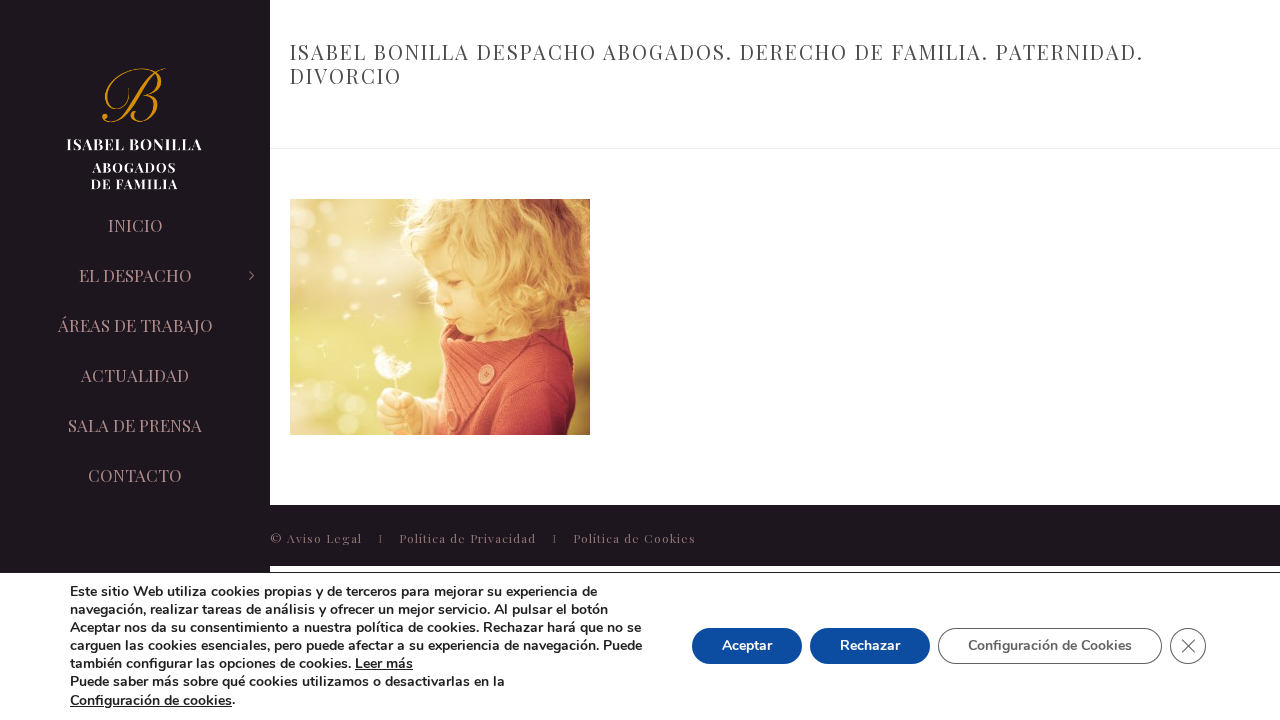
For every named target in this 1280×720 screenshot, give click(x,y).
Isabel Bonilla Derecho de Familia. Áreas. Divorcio (529, 118)
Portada (311, 118)
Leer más (384, 663)
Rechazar (870, 646)
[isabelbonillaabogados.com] (135, 130)
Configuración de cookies (151, 701)
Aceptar (747, 646)
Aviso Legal (326, 538)
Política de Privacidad (469, 538)
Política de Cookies (634, 538)
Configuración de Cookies (1050, 646)
